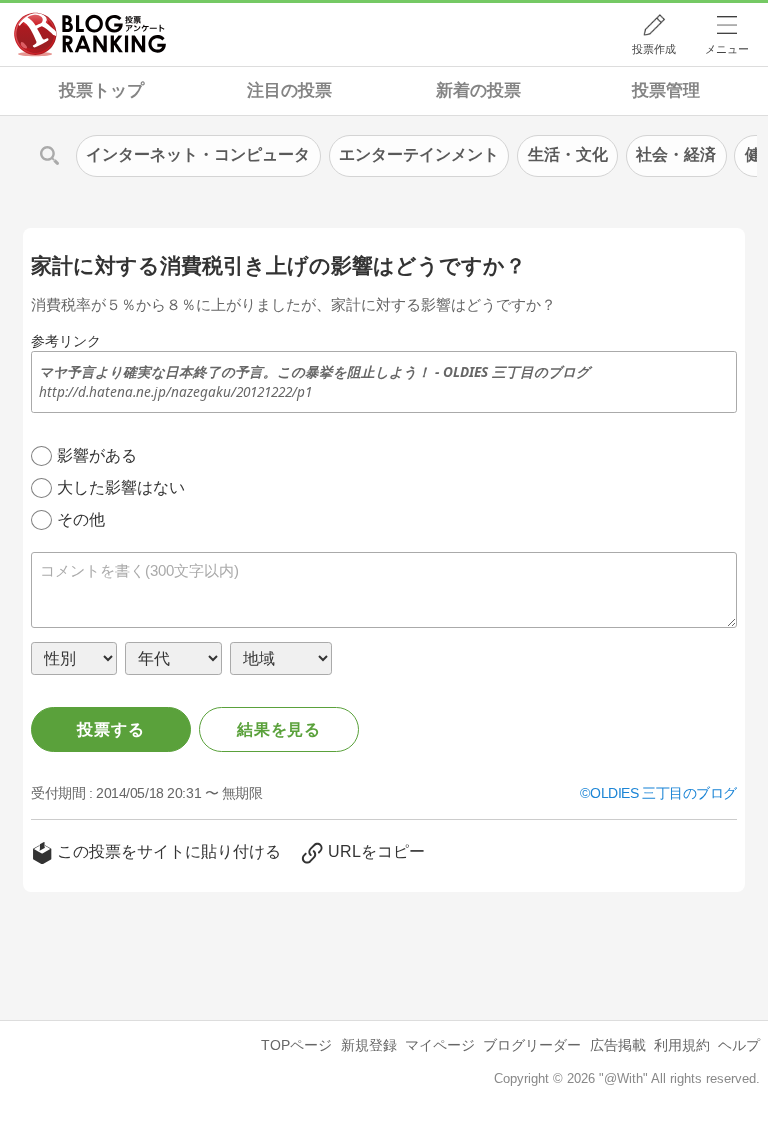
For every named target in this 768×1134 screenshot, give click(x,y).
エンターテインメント (419, 154)
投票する (110, 729)
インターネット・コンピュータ (198, 154)
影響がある (97, 455)
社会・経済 (676, 154)
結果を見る (279, 729)
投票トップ (101, 90)
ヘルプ (739, 1045)
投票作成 (654, 49)
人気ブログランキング (90, 34)
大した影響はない (121, 487)
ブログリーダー (532, 1045)
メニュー (727, 49)
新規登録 (369, 1045)
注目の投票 (289, 90)
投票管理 (666, 90)
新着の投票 (478, 90)
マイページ (440, 1045)
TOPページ (296, 1045)
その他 (81, 519)
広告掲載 (618, 1045)
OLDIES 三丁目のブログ (663, 793)
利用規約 (682, 1045)
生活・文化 (568, 154)
